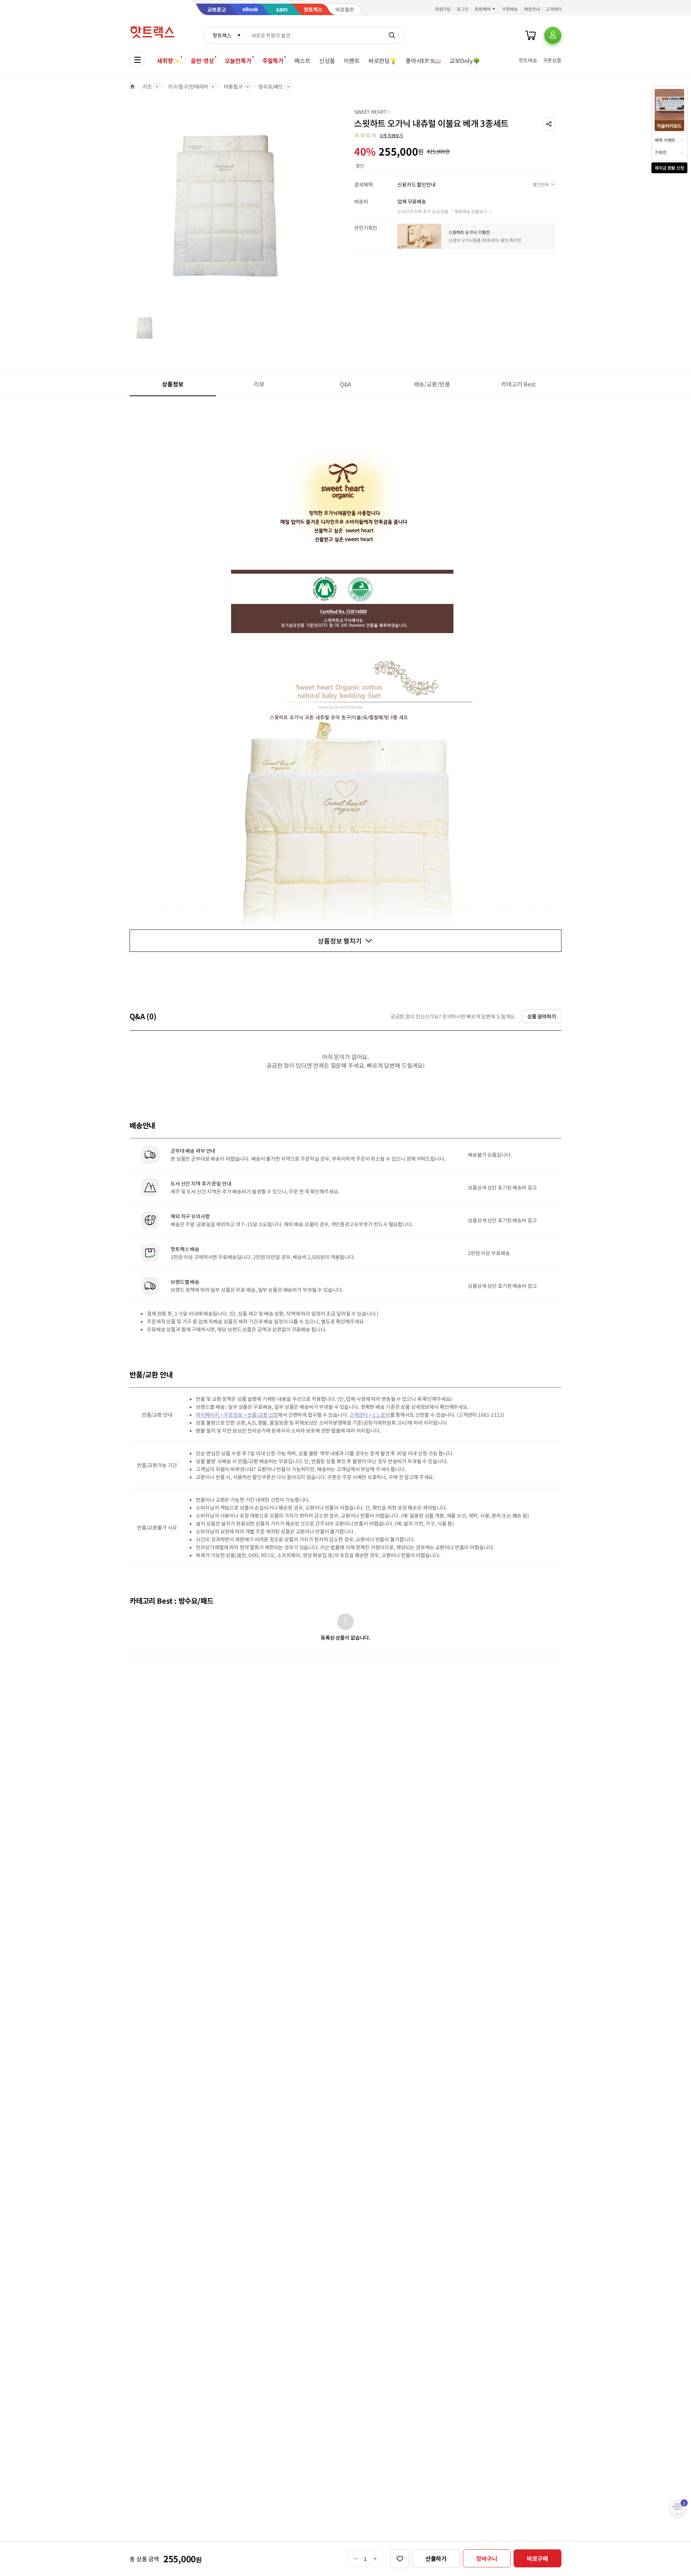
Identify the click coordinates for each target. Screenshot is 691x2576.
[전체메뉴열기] (137, 60)
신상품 (327, 61)
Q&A (346, 384)
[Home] (132, 86)
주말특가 (273, 61)
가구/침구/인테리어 (188, 86)
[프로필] (553, 35)
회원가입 (443, 9)
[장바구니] (530, 35)
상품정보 (173, 384)
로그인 (463, 9)
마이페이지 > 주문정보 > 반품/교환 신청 (237, 1415)
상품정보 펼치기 (340, 941)
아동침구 (233, 86)
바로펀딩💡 (383, 61)
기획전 (661, 152)
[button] (549, 124)
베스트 (302, 61)
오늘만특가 (238, 61)
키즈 (147, 86)
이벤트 (352, 61)
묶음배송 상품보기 (471, 211)
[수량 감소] (355, 2559)
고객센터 (554, 9)
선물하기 (436, 2558)
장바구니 (487, 2558)
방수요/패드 (271, 86)
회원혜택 (483, 9)
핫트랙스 (222, 35)
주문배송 (510, 9)
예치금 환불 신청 (669, 168)
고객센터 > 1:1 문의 (369, 1415)
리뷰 (259, 384)
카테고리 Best (518, 384)
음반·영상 (202, 61)
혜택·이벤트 (665, 140)
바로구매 (538, 2558)
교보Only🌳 (465, 61)
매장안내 (532, 9)
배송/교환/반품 (432, 384)
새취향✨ (168, 61)
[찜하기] (400, 2559)
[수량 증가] (375, 2559)
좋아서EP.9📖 (423, 61)
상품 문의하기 (542, 1016)
